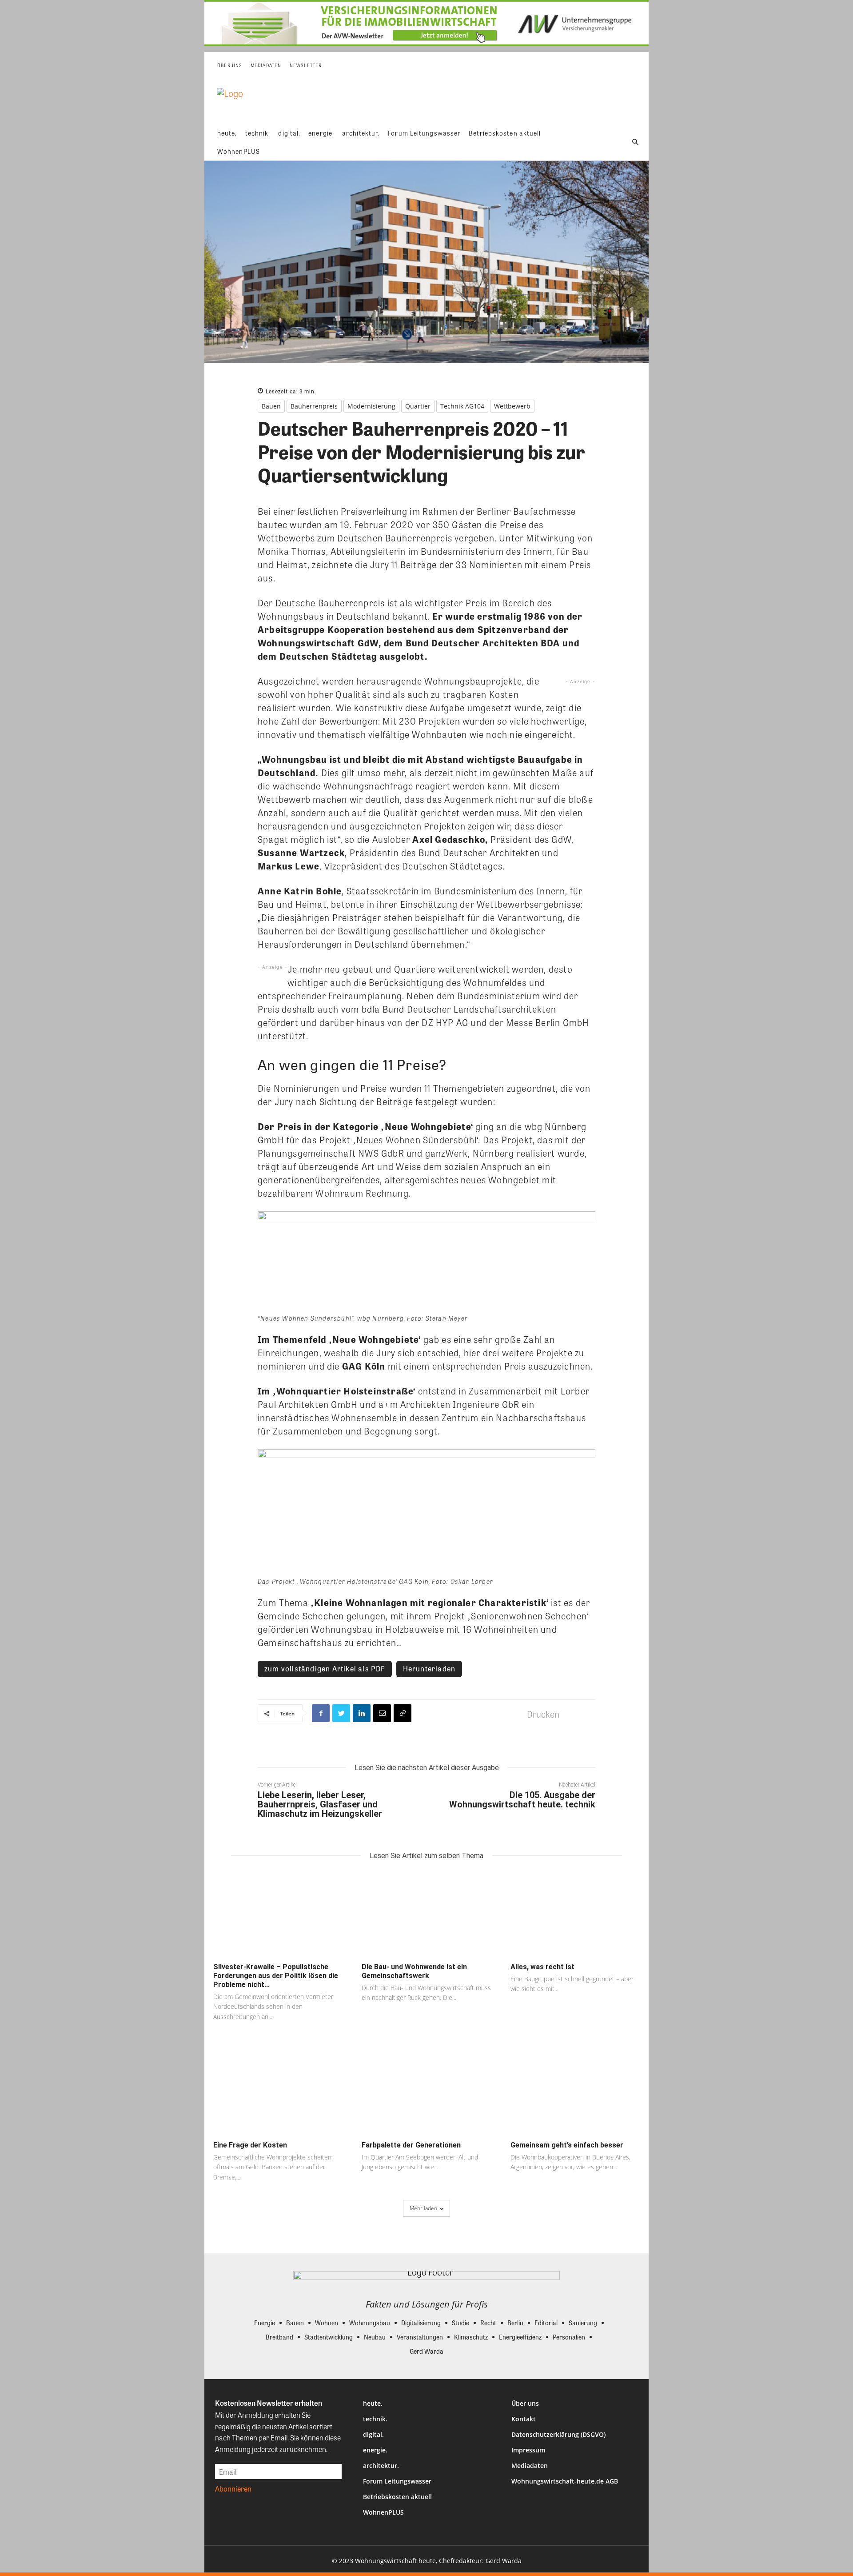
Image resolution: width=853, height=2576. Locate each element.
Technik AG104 (462, 406)
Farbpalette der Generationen (411, 2145)
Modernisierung (371, 406)
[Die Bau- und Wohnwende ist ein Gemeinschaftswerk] (426, 1914)
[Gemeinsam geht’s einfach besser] (575, 2093)
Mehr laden (423, 2208)
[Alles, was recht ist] (575, 1914)
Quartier (418, 406)
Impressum (528, 2450)
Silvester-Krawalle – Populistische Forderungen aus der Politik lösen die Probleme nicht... (276, 1976)
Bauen (271, 406)
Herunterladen (429, 1669)
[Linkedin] (362, 1713)
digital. (373, 2434)
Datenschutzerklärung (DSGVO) (558, 2434)
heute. (373, 2403)
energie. (375, 2450)
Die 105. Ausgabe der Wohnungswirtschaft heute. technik (522, 1800)
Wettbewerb (512, 406)
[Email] (382, 1713)
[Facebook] (321, 1713)
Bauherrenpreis (314, 406)
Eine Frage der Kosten (250, 2145)
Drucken (543, 1714)
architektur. (381, 2466)
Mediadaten (530, 2466)
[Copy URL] (403, 1713)
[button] (635, 142)
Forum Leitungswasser (397, 2481)
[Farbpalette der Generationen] (426, 2093)
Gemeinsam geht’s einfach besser (567, 2145)
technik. (375, 2419)
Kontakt (524, 2419)
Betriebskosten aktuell (397, 2497)
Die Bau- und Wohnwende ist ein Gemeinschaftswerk (414, 1971)
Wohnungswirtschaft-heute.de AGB (565, 2481)
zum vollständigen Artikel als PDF (325, 1669)
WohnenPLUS (383, 2512)
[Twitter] (341, 1713)
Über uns (525, 2403)
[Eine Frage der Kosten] (278, 2093)
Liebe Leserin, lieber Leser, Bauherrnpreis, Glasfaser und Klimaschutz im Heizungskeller (320, 1804)
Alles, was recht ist (542, 1967)
